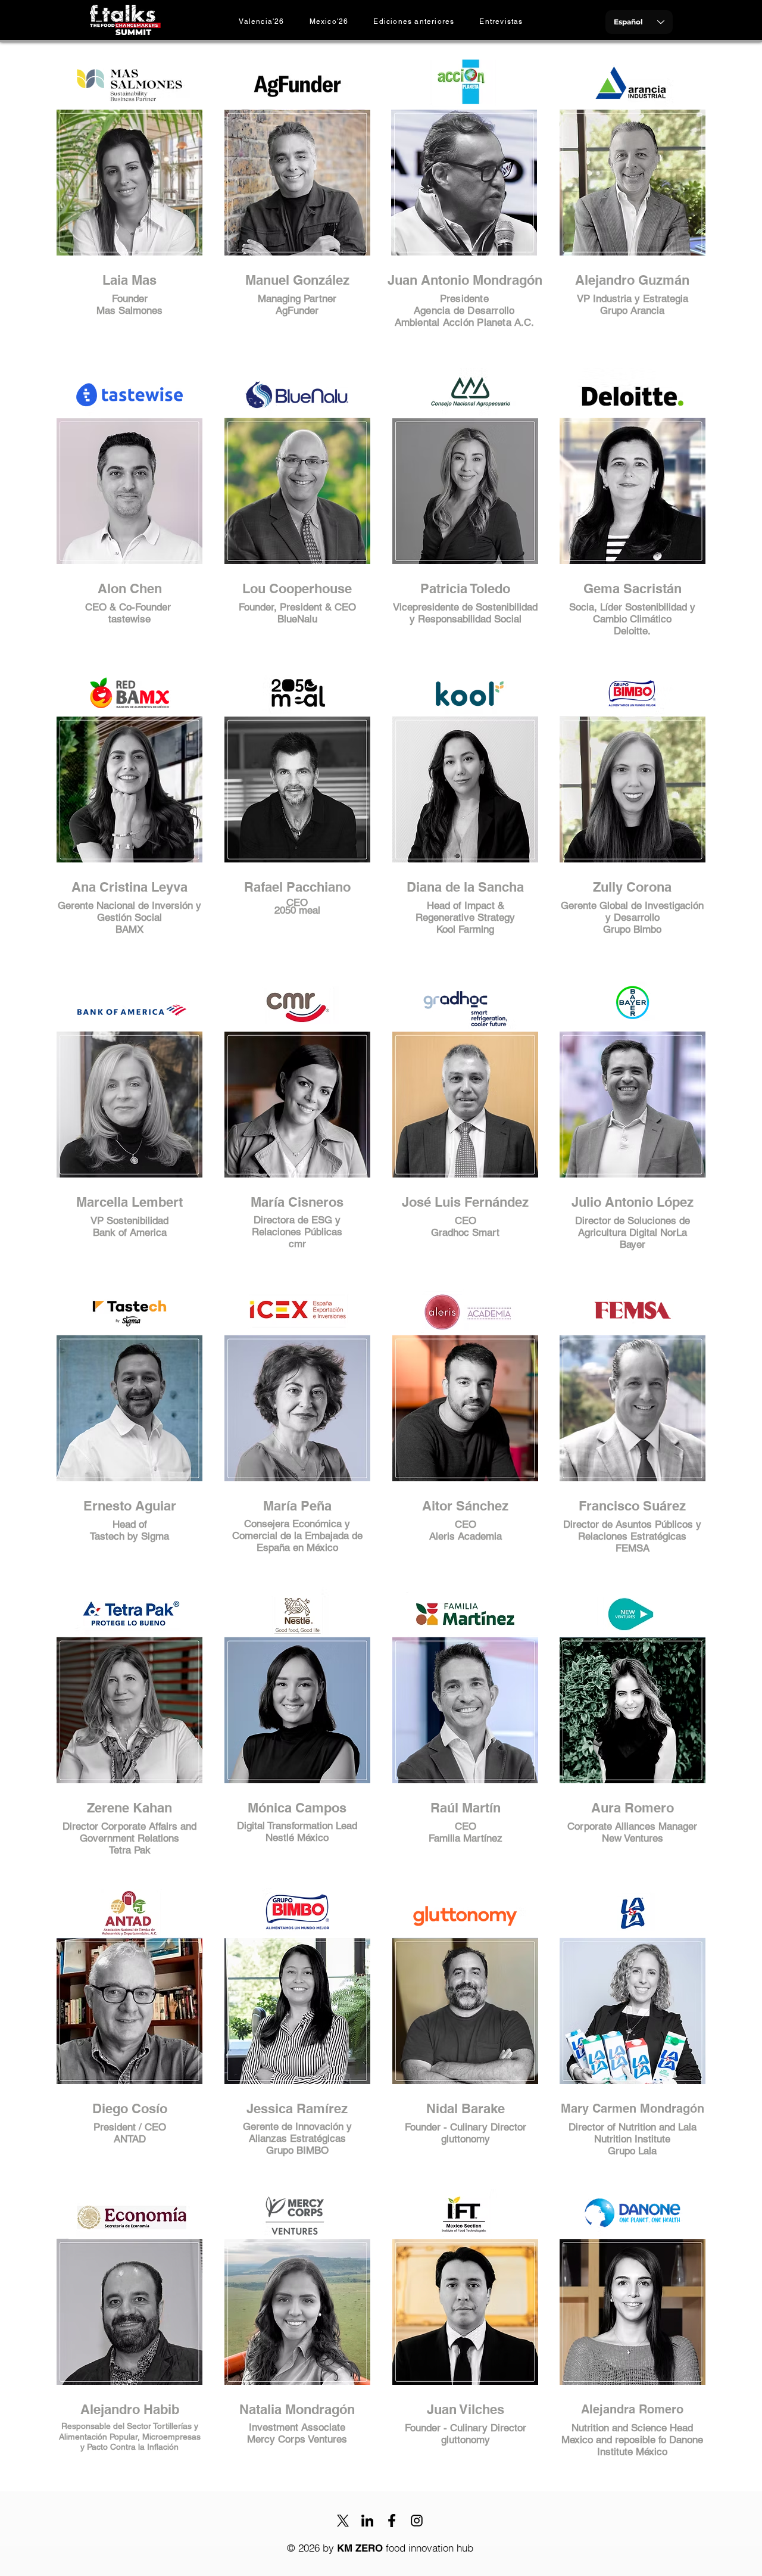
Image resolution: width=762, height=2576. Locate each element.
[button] (414, 21)
